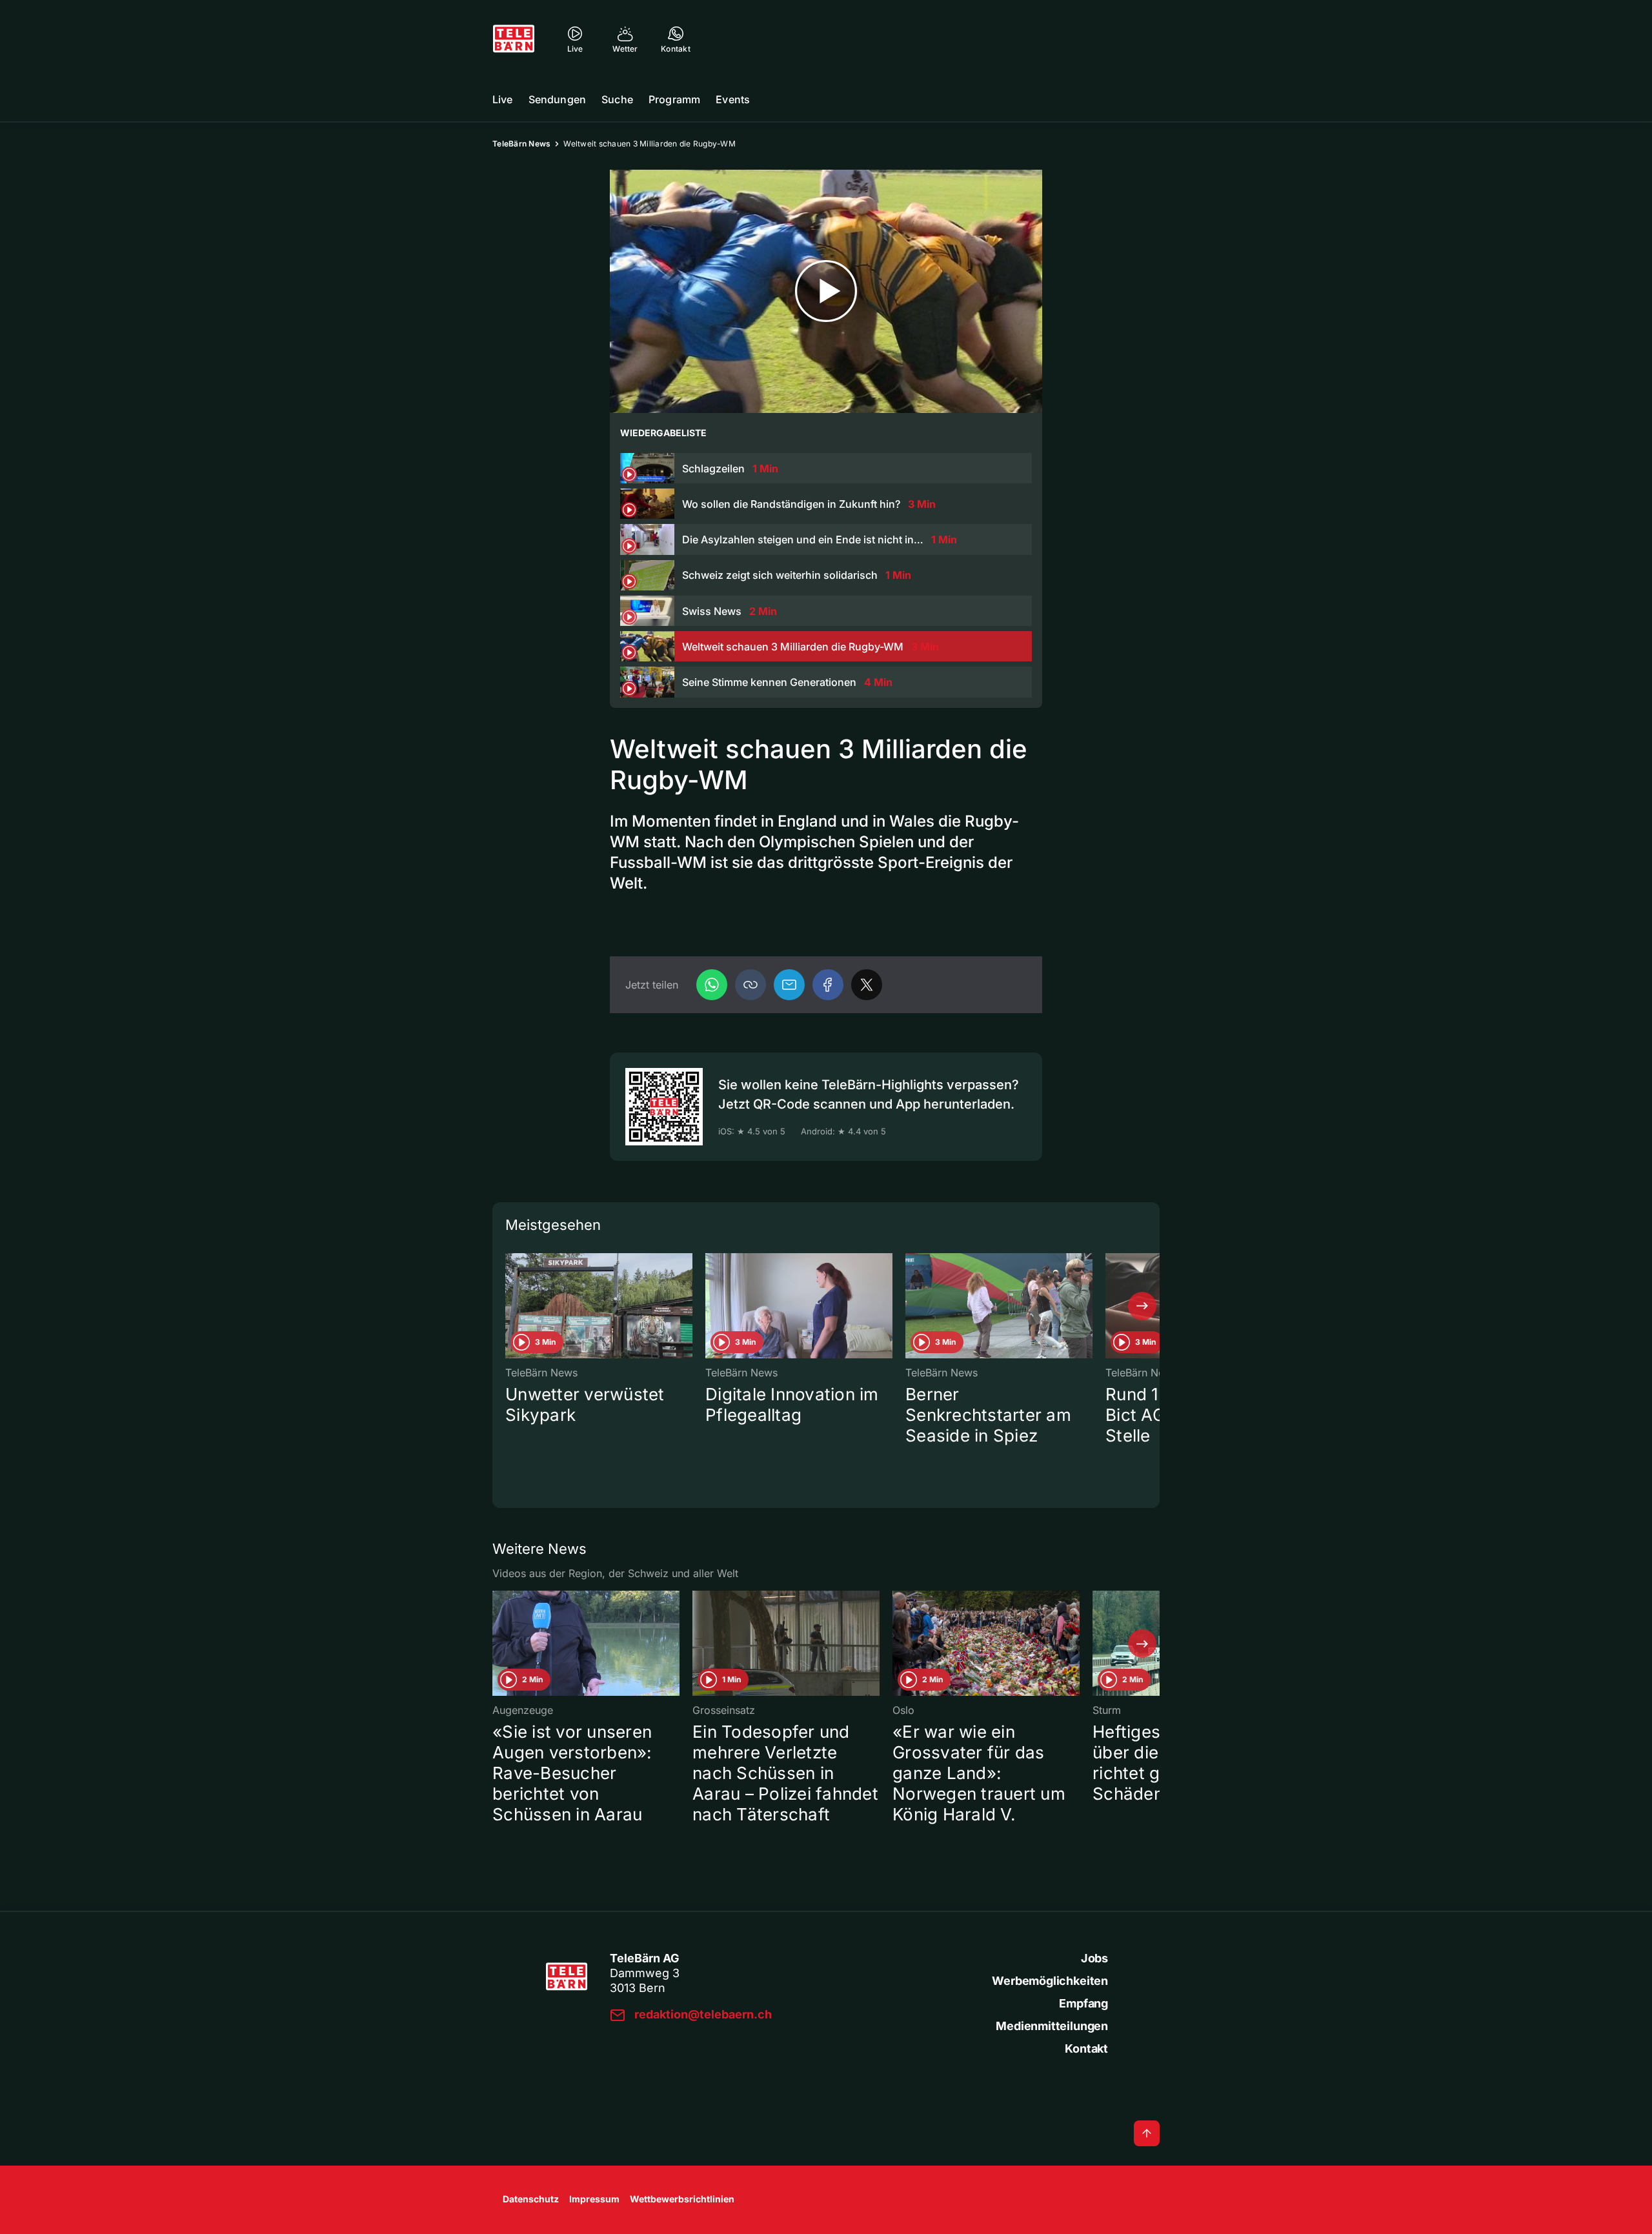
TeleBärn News (521, 144)
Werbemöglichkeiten (1050, 1981)
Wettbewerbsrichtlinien (682, 2199)
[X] (867, 985)
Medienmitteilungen (1052, 2026)
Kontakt (1086, 2048)
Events (733, 99)
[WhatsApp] (712, 985)
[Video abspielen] (826, 291)
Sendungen (557, 99)
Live (503, 99)
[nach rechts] (1142, 1306)
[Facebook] (828, 985)
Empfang (1083, 2003)
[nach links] (510, 1306)
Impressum (594, 2199)
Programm (674, 99)
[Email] (789, 985)
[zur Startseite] (514, 39)
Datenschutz (531, 2199)
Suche (617, 99)
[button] (750, 985)
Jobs (1094, 1958)
